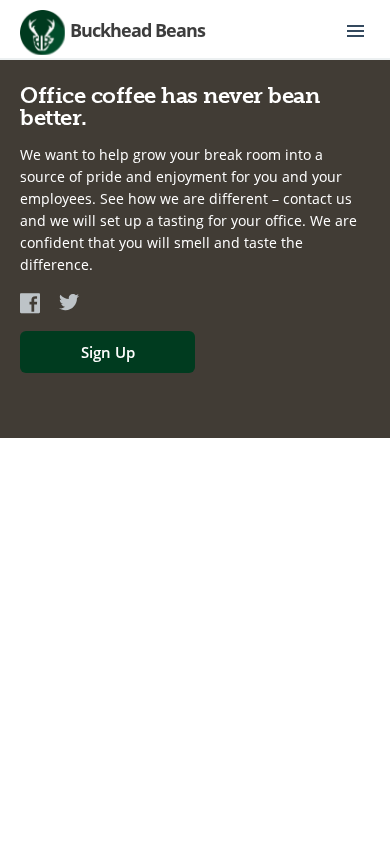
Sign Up (108, 352)
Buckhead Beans (137, 30)
